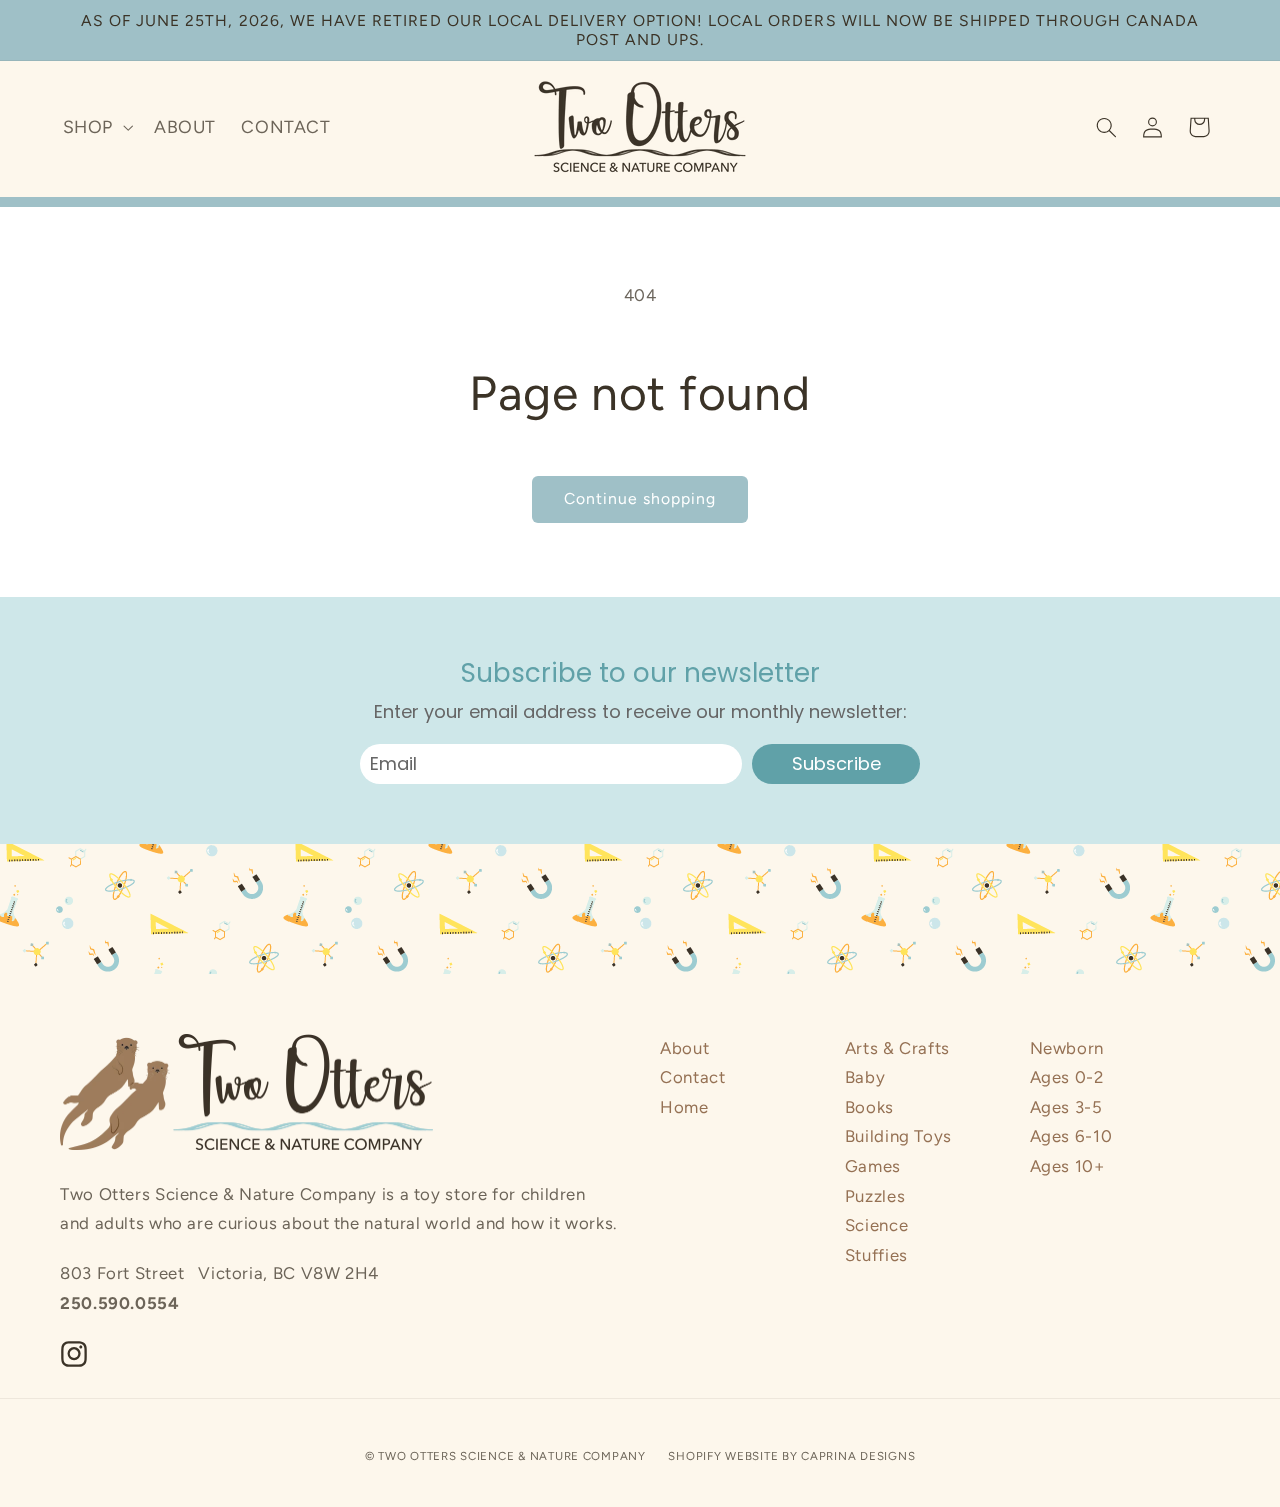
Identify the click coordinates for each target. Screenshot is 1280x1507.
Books (869, 1107)
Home (684, 1107)
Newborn (1067, 1048)
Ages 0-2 (1067, 1077)
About (684, 1048)
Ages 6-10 (1071, 1136)
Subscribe (836, 763)
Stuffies (876, 1255)
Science (876, 1225)
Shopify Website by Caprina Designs (791, 1456)
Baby (865, 1077)
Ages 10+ (1067, 1166)
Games (873, 1166)
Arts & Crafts (897, 1048)
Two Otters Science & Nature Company (512, 1456)
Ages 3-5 (1066, 1107)
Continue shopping (640, 498)
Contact (692, 1077)
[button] (95, 127)
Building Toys (898, 1136)
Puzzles (875, 1196)
